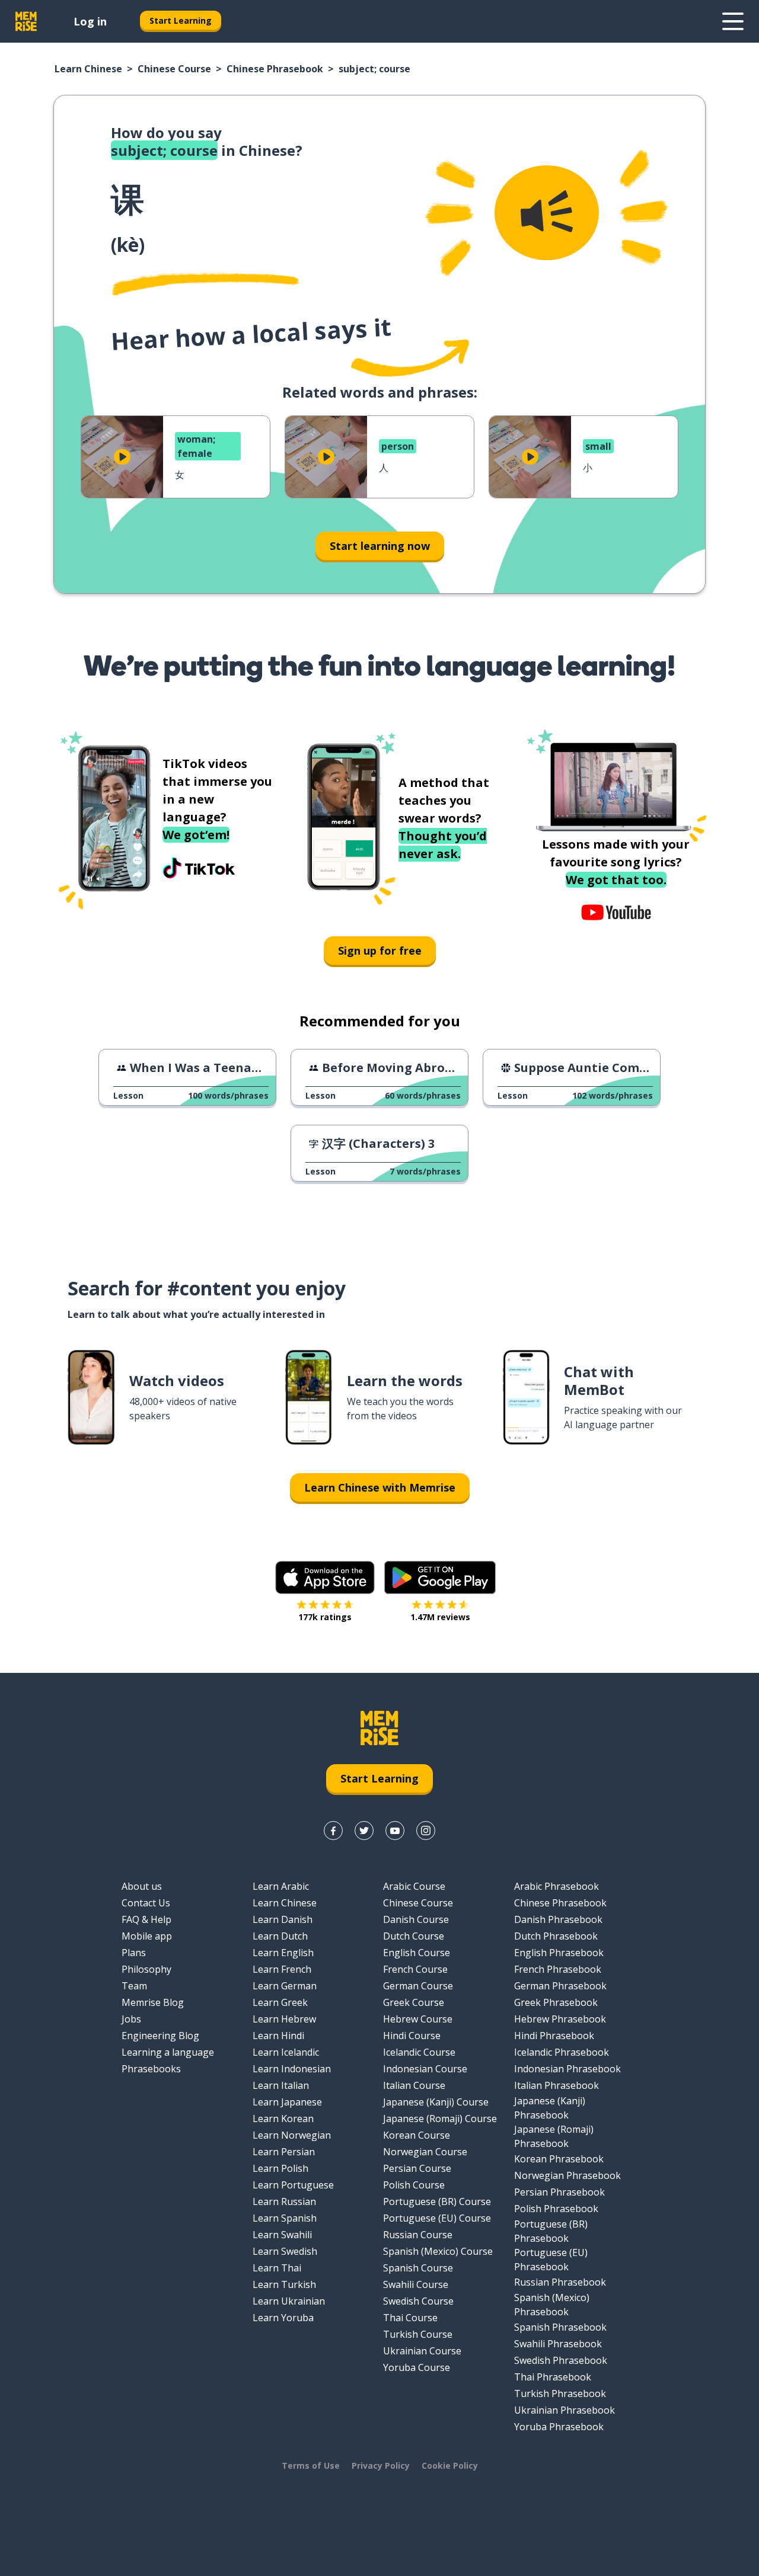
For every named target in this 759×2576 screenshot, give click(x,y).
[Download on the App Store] (325, 1577)
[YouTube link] (395, 1831)
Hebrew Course (418, 2019)
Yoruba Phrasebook (559, 2427)
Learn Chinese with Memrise (380, 1487)
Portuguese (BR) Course (437, 2201)
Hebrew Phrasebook (560, 2019)
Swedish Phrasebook (561, 2360)
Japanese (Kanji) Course (436, 2102)
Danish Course (416, 1919)
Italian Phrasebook (557, 2085)
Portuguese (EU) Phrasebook (551, 2260)
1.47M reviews (440, 1617)
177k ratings (325, 1617)
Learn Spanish (285, 2218)
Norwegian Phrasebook (567, 2175)
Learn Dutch (280, 1936)
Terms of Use (311, 2465)
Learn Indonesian (292, 2069)
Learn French (282, 1969)
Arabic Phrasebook (557, 1886)
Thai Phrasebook (553, 2377)
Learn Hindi (278, 2036)
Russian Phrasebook (560, 2282)
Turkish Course (418, 2334)
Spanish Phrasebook (560, 2327)
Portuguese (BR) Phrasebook (551, 2231)
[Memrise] (26, 21)
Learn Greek (280, 2002)
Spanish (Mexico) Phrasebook (552, 2305)
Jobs (131, 2019)
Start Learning (181, 20)
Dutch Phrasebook (556, 1936)
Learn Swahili (282, 2235)
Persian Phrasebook (559, 2192)
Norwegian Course (425, 2152)
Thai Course (410, 2318)
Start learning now (380, 546)
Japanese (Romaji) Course (440, 2119)
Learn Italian (281, 2085)
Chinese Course (174, 69)
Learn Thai (277, 2268)
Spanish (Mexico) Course (438, 2251)
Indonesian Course (425, 2069)
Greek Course (414, 2002)
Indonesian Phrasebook (567, 2069)
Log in (90, 21)
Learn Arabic (281, 1886)
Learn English (283, 1953)
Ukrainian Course (422, 2351)
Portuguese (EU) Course (437, 2218)
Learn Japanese (287, 2102)
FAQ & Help (146, 1919)
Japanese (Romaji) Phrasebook (554, 2136)
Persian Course (417, 2168)
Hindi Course (412, 2036)
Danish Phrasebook (558, 1919)
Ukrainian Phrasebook (565, 2410)
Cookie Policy (450, 2465)
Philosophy (146, 1969)
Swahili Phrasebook (558, 2344)
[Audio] (547, 213)
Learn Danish (283, 1919)
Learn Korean (283, 2119)
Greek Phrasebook (556, 2002)
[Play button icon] (122, 457)
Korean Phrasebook (559, 2159)
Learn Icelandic (286, 2052)
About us (142, 1886)
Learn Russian (284, 2201)
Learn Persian (284, 2152)
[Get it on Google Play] (440, 1577)
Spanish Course (418, 2268)
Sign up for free (380, 951)
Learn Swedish (285, 2251)
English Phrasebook (559, 1953)
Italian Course (414, 2085)
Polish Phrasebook (556, 2209)
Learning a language (168, 2052)
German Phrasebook (560, 1986)
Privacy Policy (381, 2465)
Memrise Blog (153, 2002)
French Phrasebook (558, 1969)
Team (134, 1986)
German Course (418, 1986)
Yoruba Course (417, 2367)
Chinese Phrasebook (275, 69)
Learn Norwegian (292, 2135)
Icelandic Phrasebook (562, 2052)
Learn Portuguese (293, 2185)
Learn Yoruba (283, 2318)
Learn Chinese (88, 69)
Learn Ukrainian (289, 2301)
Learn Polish (280, 2168)
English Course (417, 1953)
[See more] (733, 21)
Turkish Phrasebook (560, 2393)
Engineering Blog (160, 2036)
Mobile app (147, 1936)
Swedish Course (418, 2301)
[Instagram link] (426, 1831)
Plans (134, 1953)
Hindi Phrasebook (554, 2036)
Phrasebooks (151, 2069)
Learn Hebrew (284, 2019)
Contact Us (146, 1903)
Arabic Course (414, 1886)
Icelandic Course (419, 2052)
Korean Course (417, 2135)
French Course (415, 1969)
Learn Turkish (284, 2284)
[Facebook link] (333, 1831)
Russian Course (418, 2235)
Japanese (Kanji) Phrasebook (550, 2108)
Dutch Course (414, 1936)
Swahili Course (416, 2284)
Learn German (285, 1986)
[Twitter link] (364, 1831)
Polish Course (414, 2185)
